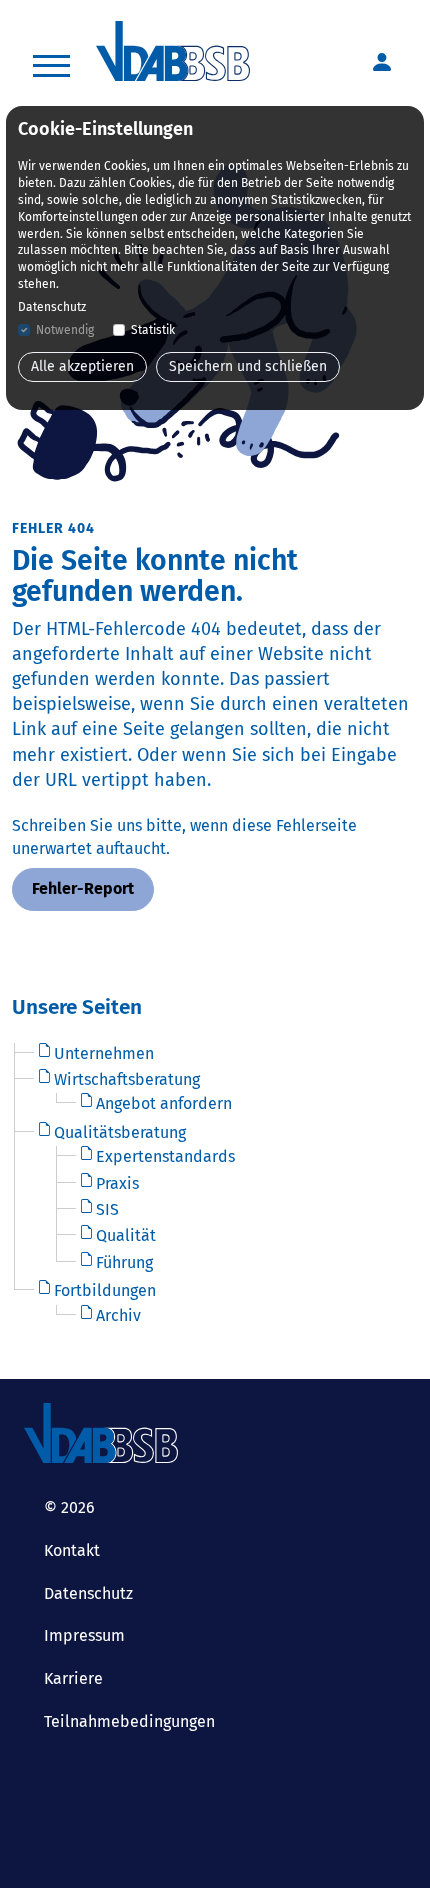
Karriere (73, 1678)
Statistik (153, 330)
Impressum (84, 1635)
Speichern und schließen (248, 366)
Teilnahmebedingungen (129, 1721)
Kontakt (72, 1550)
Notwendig (65, 330)
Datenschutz (88, 1593)
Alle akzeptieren (82, 366)
